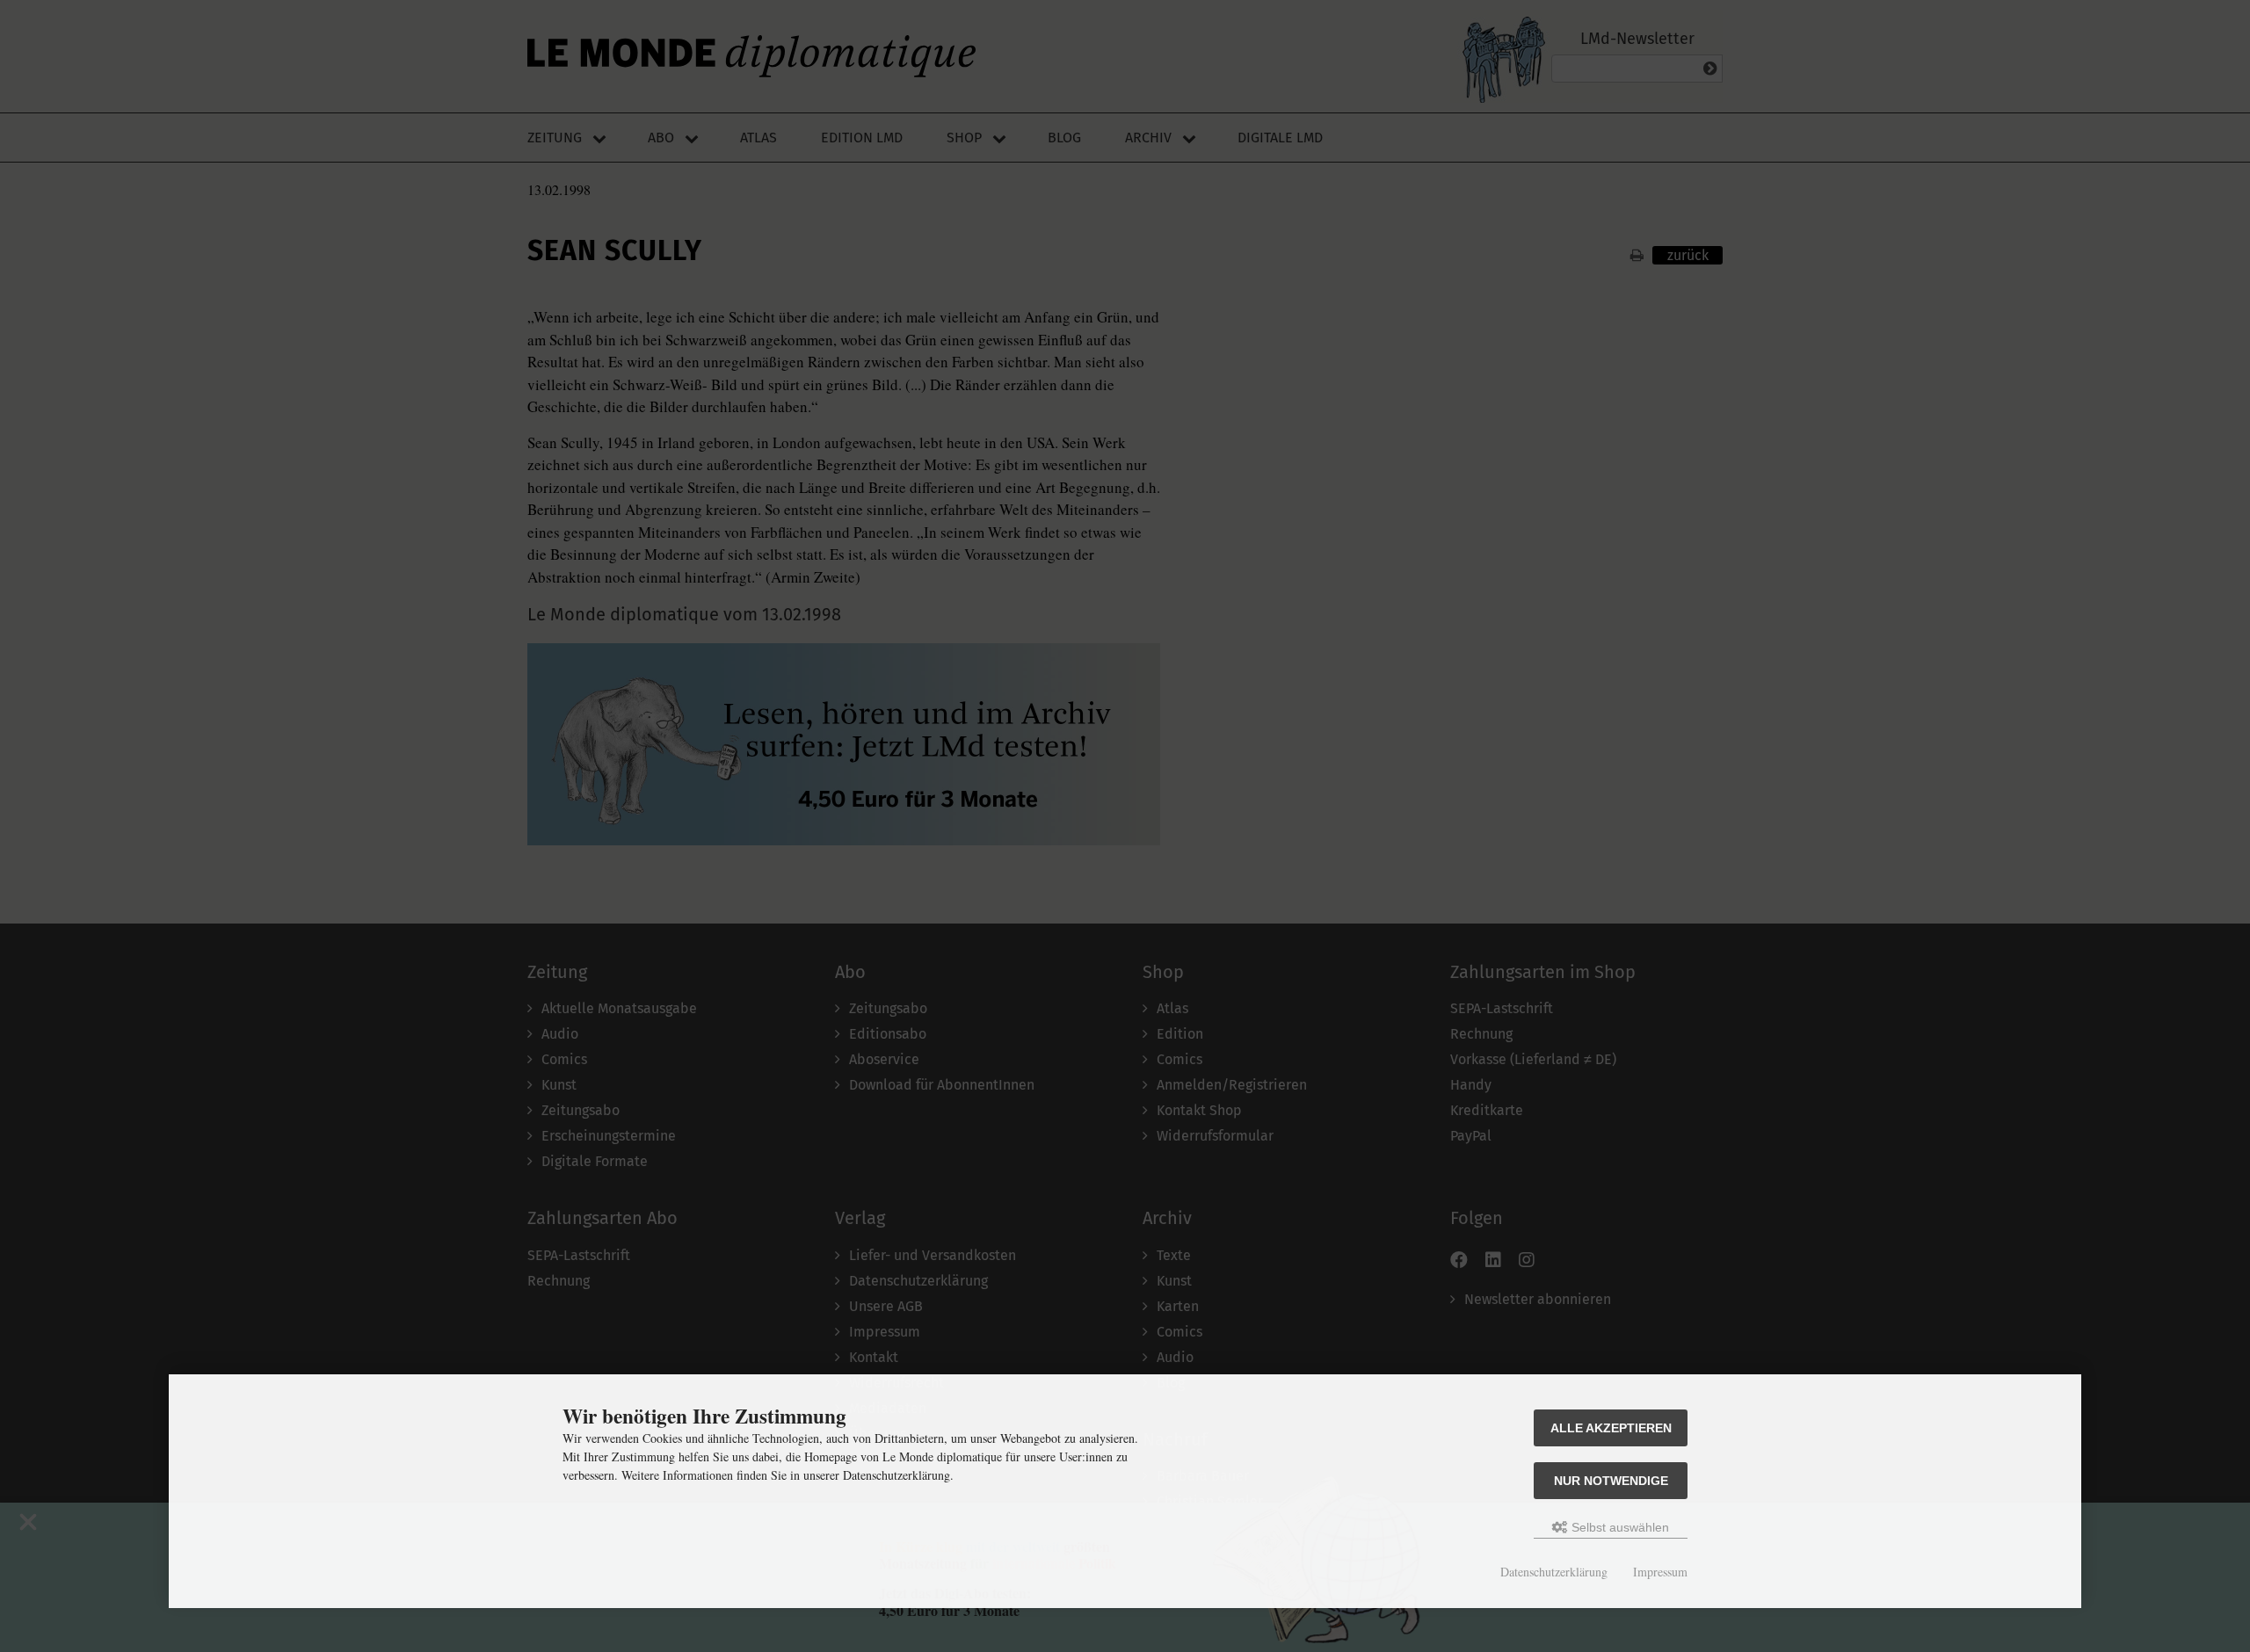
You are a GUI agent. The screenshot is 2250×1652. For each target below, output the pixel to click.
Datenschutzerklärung (1554, 1572)
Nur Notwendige (1611, 1481)
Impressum (1660, 1572)
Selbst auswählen (1619, 1527)
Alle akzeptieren (1611, 1428)
